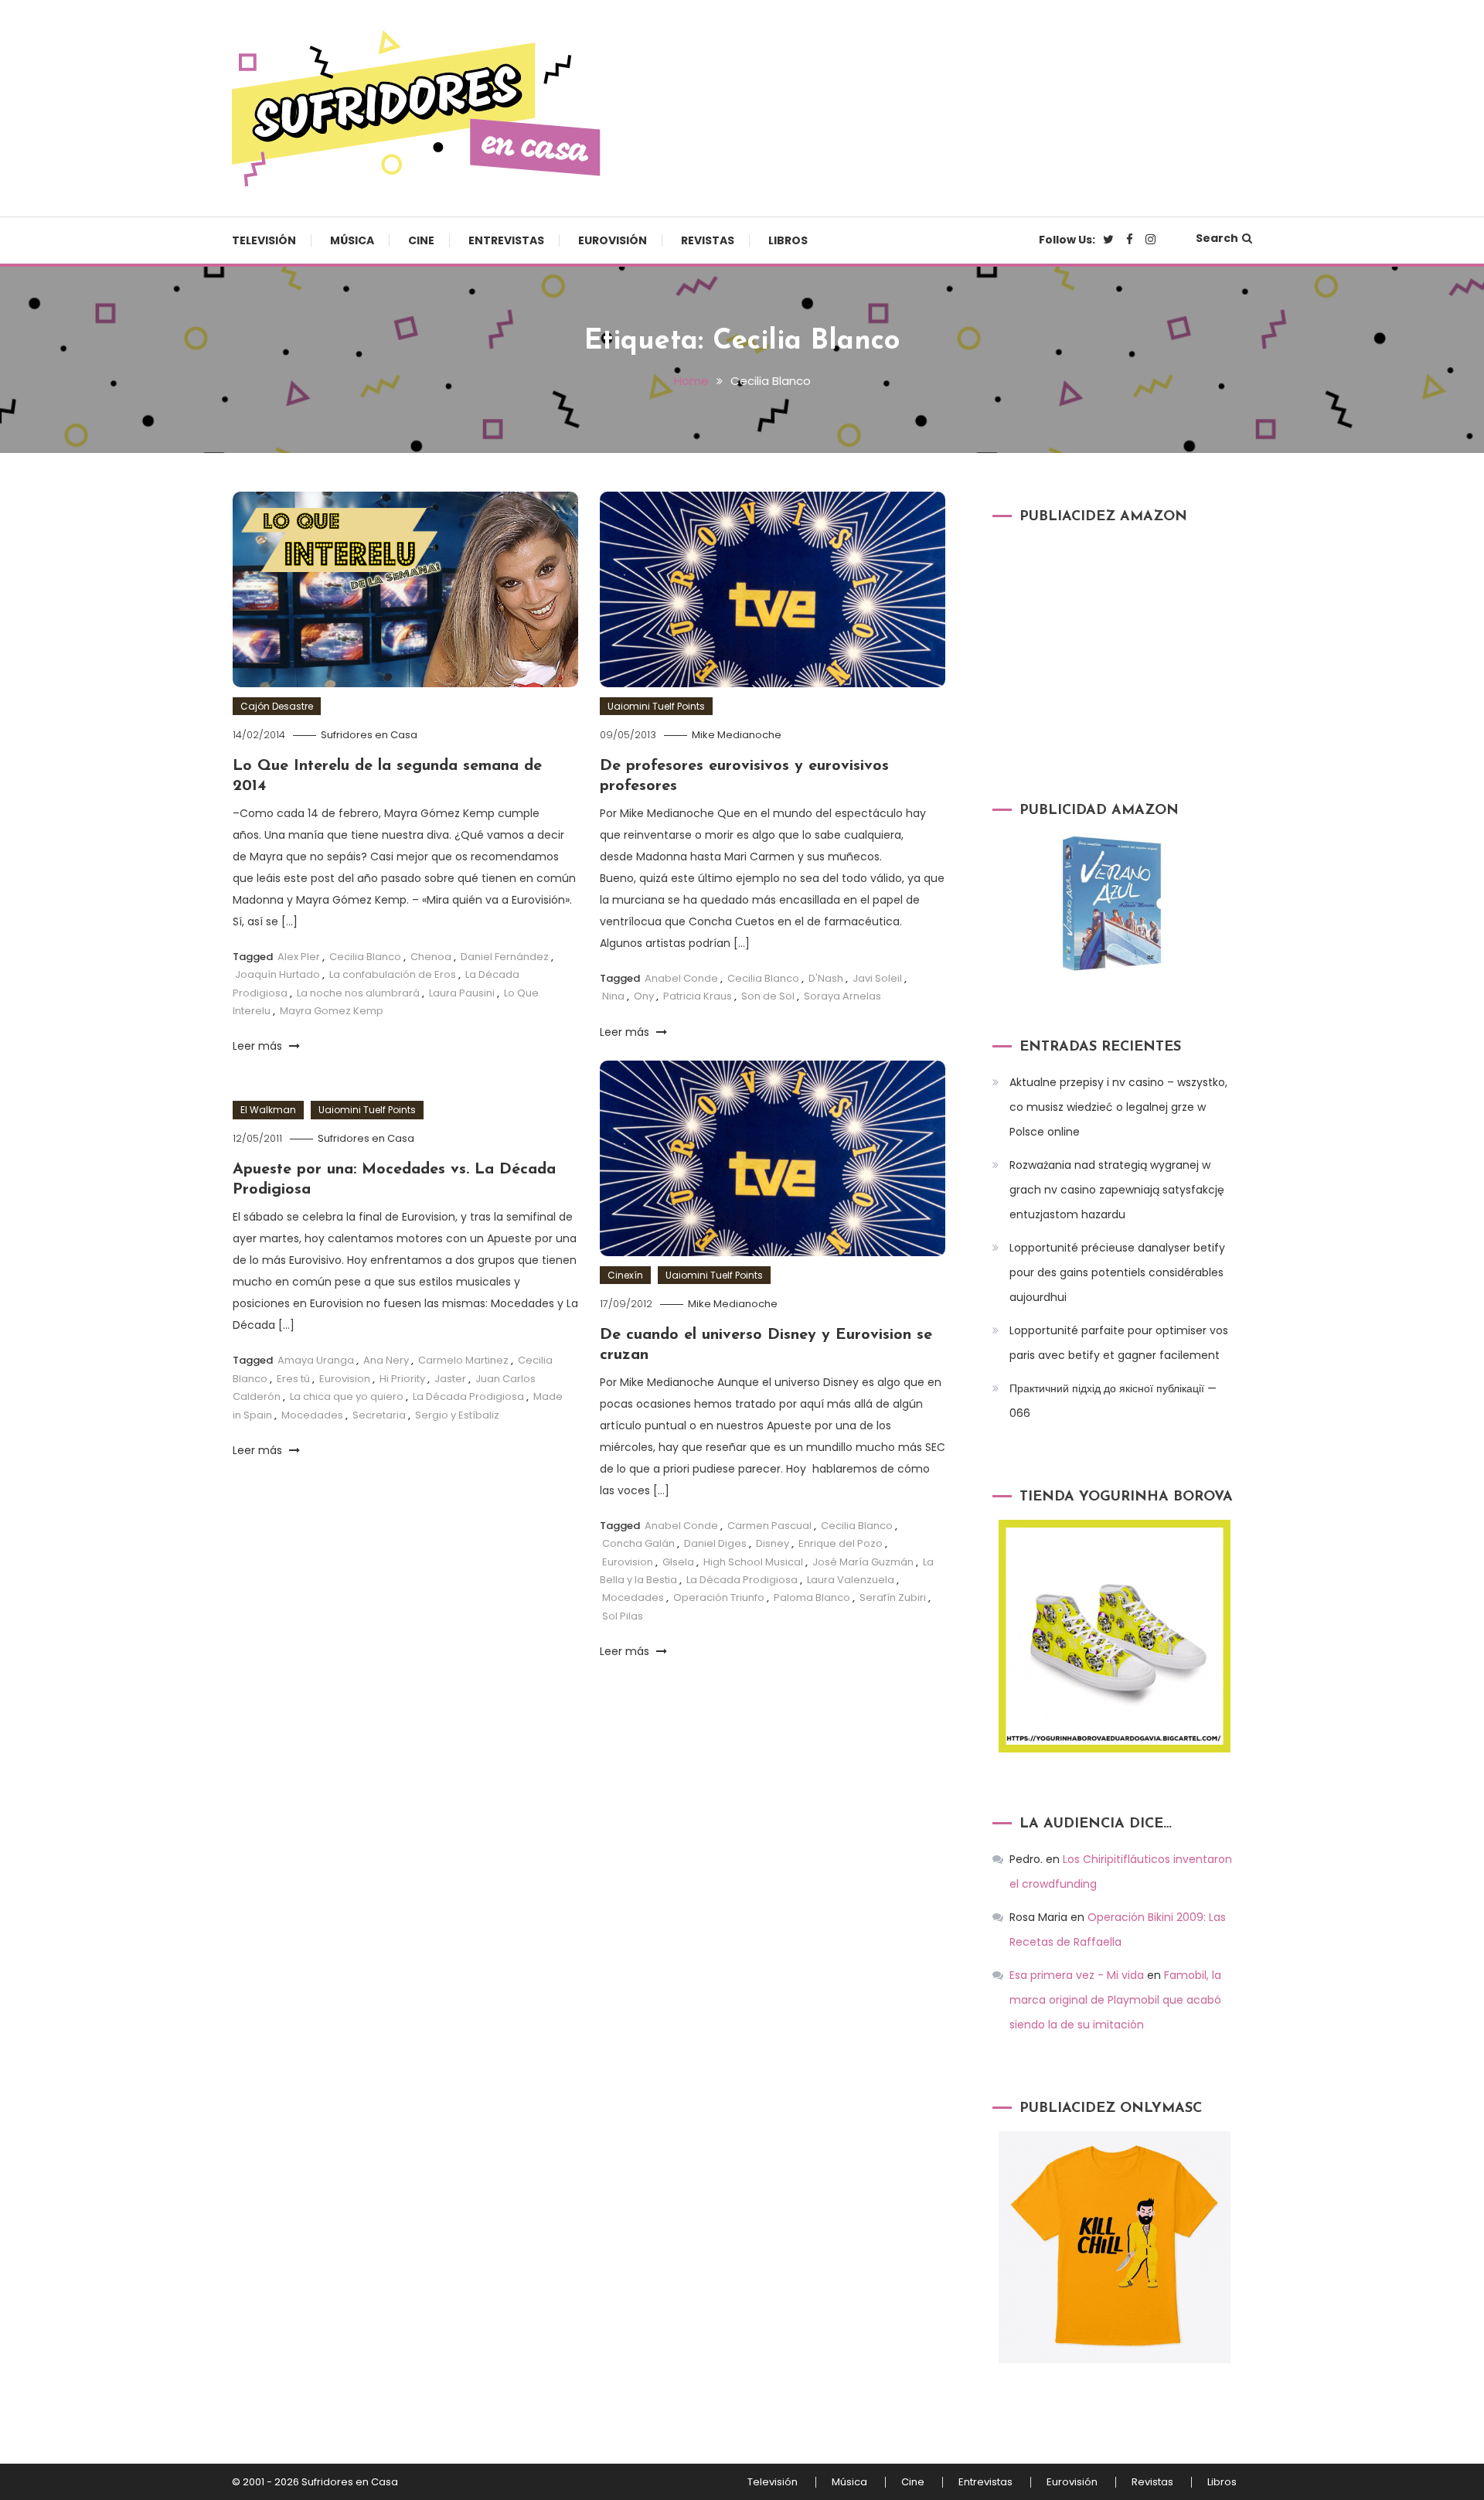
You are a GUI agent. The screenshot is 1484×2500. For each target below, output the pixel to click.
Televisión (264, 240)
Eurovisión (613, 240)
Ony (644, 996)
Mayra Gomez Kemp (332, 1011)
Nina (613, 996)
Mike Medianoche (737, 735)
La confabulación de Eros (393, 974)
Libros (788, 240)
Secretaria (379, 1415)
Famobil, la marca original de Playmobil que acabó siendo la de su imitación (1115, 2000)
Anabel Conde (681, 978)
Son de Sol (768, 996)
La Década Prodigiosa (742, 1580)
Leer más (259, 1046)
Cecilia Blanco (365, 957)
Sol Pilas (623, 1616)
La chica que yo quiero (347, 1396)
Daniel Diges (715, 1543)
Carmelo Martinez (463, 1360)
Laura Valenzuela (851, 1580)
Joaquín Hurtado (277, 974)
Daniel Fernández (505, 957)
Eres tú (293, 1379)
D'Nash (826, 978)
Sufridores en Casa (369, 735)
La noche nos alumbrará (358, 993)
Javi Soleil (877, 978)
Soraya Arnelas (842, 996)
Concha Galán (638, 1543)
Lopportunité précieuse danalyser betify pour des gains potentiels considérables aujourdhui (1117, 1272)
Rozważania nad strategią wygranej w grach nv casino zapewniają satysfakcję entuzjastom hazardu (1117, 1190)
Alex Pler (299, 957)
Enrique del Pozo (841, 1543)
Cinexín (625, 1275)
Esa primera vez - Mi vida (1077, 1975)
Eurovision (628, 1562)
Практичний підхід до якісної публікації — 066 (1113, 1401)
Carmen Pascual (769, 1526)
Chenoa (431, 957)
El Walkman (268, 1110)
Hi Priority (402, 1379)
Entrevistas (506, 240)
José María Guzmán (863, 1562)
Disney (773, 1543)
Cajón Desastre (277, 706)
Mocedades (633, 1597)
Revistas (708, 240)
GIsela (678, 1562)
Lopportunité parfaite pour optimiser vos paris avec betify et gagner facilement (1119, 1343)
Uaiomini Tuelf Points (656, 706)
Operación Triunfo (719, 1597)
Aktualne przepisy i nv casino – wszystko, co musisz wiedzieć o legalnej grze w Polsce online (1118, 1107)
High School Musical (753, 1562)
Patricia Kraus (698, 996)
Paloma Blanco (812, 1597)
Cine (421, 240)
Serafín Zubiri (893, 1597)
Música (352, 240)
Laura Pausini (462, 993)
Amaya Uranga (316, 1360)
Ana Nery (386, 1360)
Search (1217, 238)
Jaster (450, 1379)
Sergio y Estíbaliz (457, 1415)
